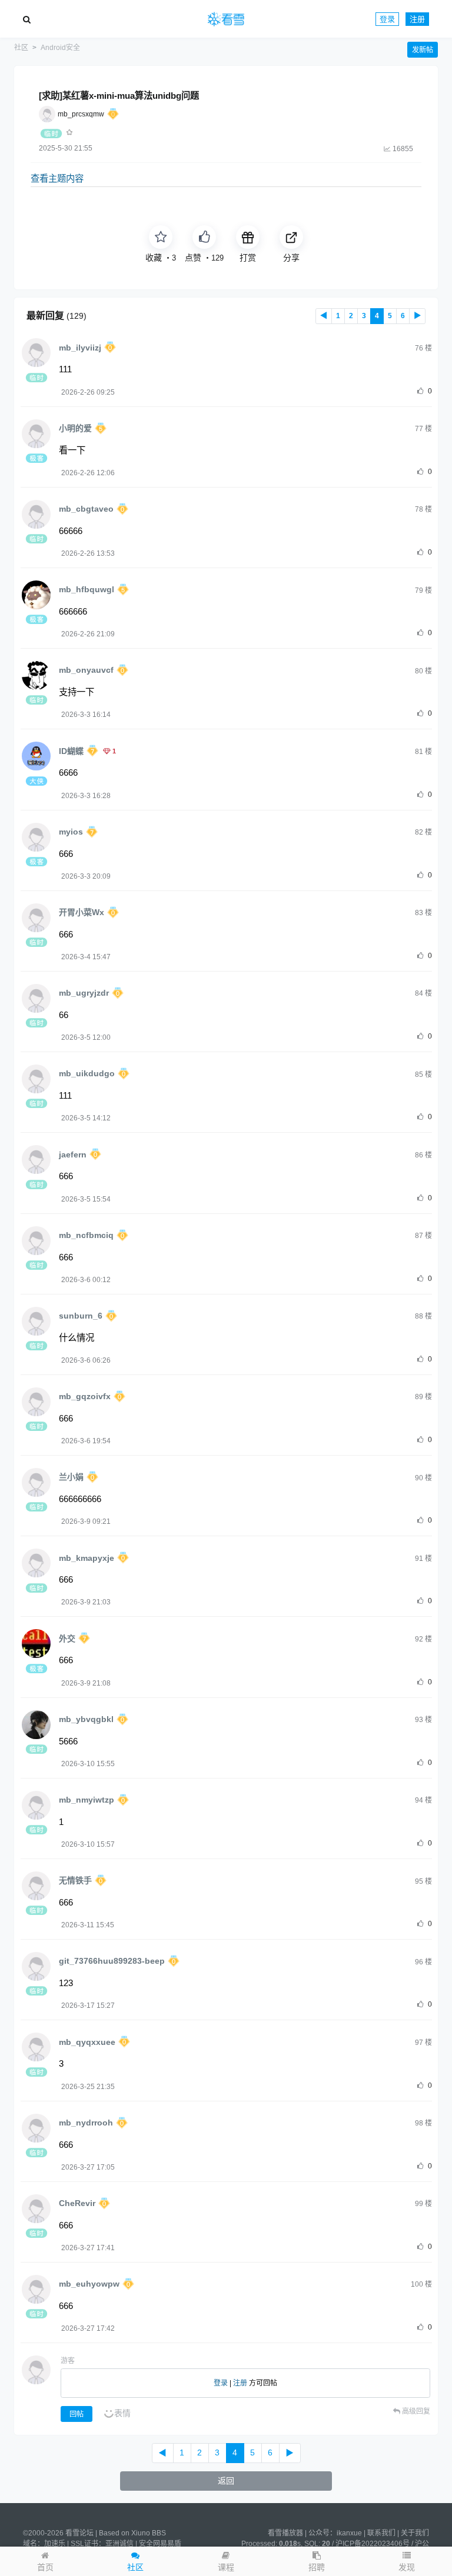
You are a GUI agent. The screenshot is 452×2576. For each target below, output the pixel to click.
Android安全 (60, 48)
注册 (417, 19)
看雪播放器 (285, 2533)
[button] (407, 2561)
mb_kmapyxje (87, 1558)
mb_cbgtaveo (86, 509)
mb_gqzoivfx (85, 1396)
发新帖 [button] (423, 50)
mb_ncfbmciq (86, 1235)
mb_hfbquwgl (87, 589)
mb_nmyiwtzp (87, 1800)
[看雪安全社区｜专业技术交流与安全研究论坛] (226, 19)
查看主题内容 (57, 178)
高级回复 (415, 2411)
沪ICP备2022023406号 (373, 2544)
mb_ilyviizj (80, 348)
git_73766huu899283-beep (112, 1961)
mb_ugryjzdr (84, 993)
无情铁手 (75, 1880)
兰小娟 (71, 1477)
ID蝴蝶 (71, 751)
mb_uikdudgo (87, 1073)
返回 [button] (226, 2481)
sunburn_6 (81, 1316)
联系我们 (381, 2533)
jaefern (73, 1154)
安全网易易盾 (160, 2544)
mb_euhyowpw (89, 2284)
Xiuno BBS (149, 2533)
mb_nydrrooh (86, 2123)
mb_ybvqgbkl (86, 1719)
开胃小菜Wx (82, 912)
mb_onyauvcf (86, 670)
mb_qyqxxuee (87, 2042)
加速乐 (55, 2544)
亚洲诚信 (119, 2544)
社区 (21, 48)
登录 (387, 19)
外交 (67, 1639)
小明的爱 (75, 428)
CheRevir (77, 2203)
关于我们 (415, 2533)
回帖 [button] (77, 2414)
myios (71, 832)
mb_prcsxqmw (81, 114)
